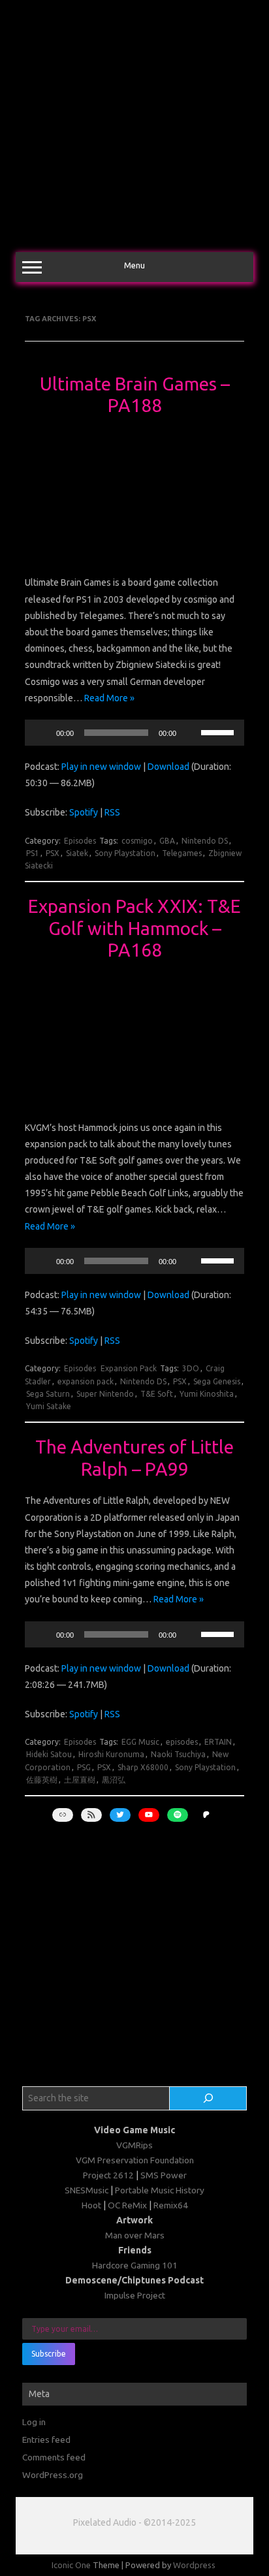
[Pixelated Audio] (134, 234)
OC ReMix (127, 2205)
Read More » (109, 698)
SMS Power (164, 2175)
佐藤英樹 (42, 1780)
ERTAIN (218, 1742)
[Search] (208, 2099)
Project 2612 (108, 2175)
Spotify (84, 812)
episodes (182, 1742)
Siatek (77, 853)
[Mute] (191, 733)
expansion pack (86, 1381)
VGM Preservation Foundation (135, 2160)
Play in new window (101, 767)
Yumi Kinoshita (207, 1394)
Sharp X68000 (143, 1767)
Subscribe (49, 2354)
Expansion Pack (129, 1368)
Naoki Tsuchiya (178, 1754)
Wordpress (194, 2565)
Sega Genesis (217, 1381)
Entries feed (46, 2440)
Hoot (91, 2205)
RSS (112, 812)
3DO (191, 1368)
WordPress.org (53, 2475)
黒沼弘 (114, 1780)
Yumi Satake (49, 1406)
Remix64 (171, 2205)
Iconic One (71, 2565)
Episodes (80, 841)
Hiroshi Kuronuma (111, 1754)
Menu (134, 265)
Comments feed (54, 2457)
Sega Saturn (48, 1394)
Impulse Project (135, 2295)
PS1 (33, 853)
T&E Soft (157, 1394)
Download (168, 767)
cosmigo (137, 841)
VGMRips (134, 2145)
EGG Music (140, 1742)
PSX (53, 853)
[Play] (42, 733)
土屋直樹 (80, 1780)
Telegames (182, 853)
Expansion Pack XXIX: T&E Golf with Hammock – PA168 (134, 928)
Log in (34, 2422)
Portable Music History (160, 2190)
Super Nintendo (105, 1394)
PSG (84, 1767)
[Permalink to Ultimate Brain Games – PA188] (134, 554)
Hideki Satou (49, 1754)
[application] (134, 733)
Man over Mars (135, 2235)
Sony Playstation (125, 853)
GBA (167, 841)
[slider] (219, 731)
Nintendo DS (205, 841)
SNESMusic (87, 2190)
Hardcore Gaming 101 (135, 2265)
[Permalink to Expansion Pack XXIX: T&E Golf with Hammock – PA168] (134, 1098)
